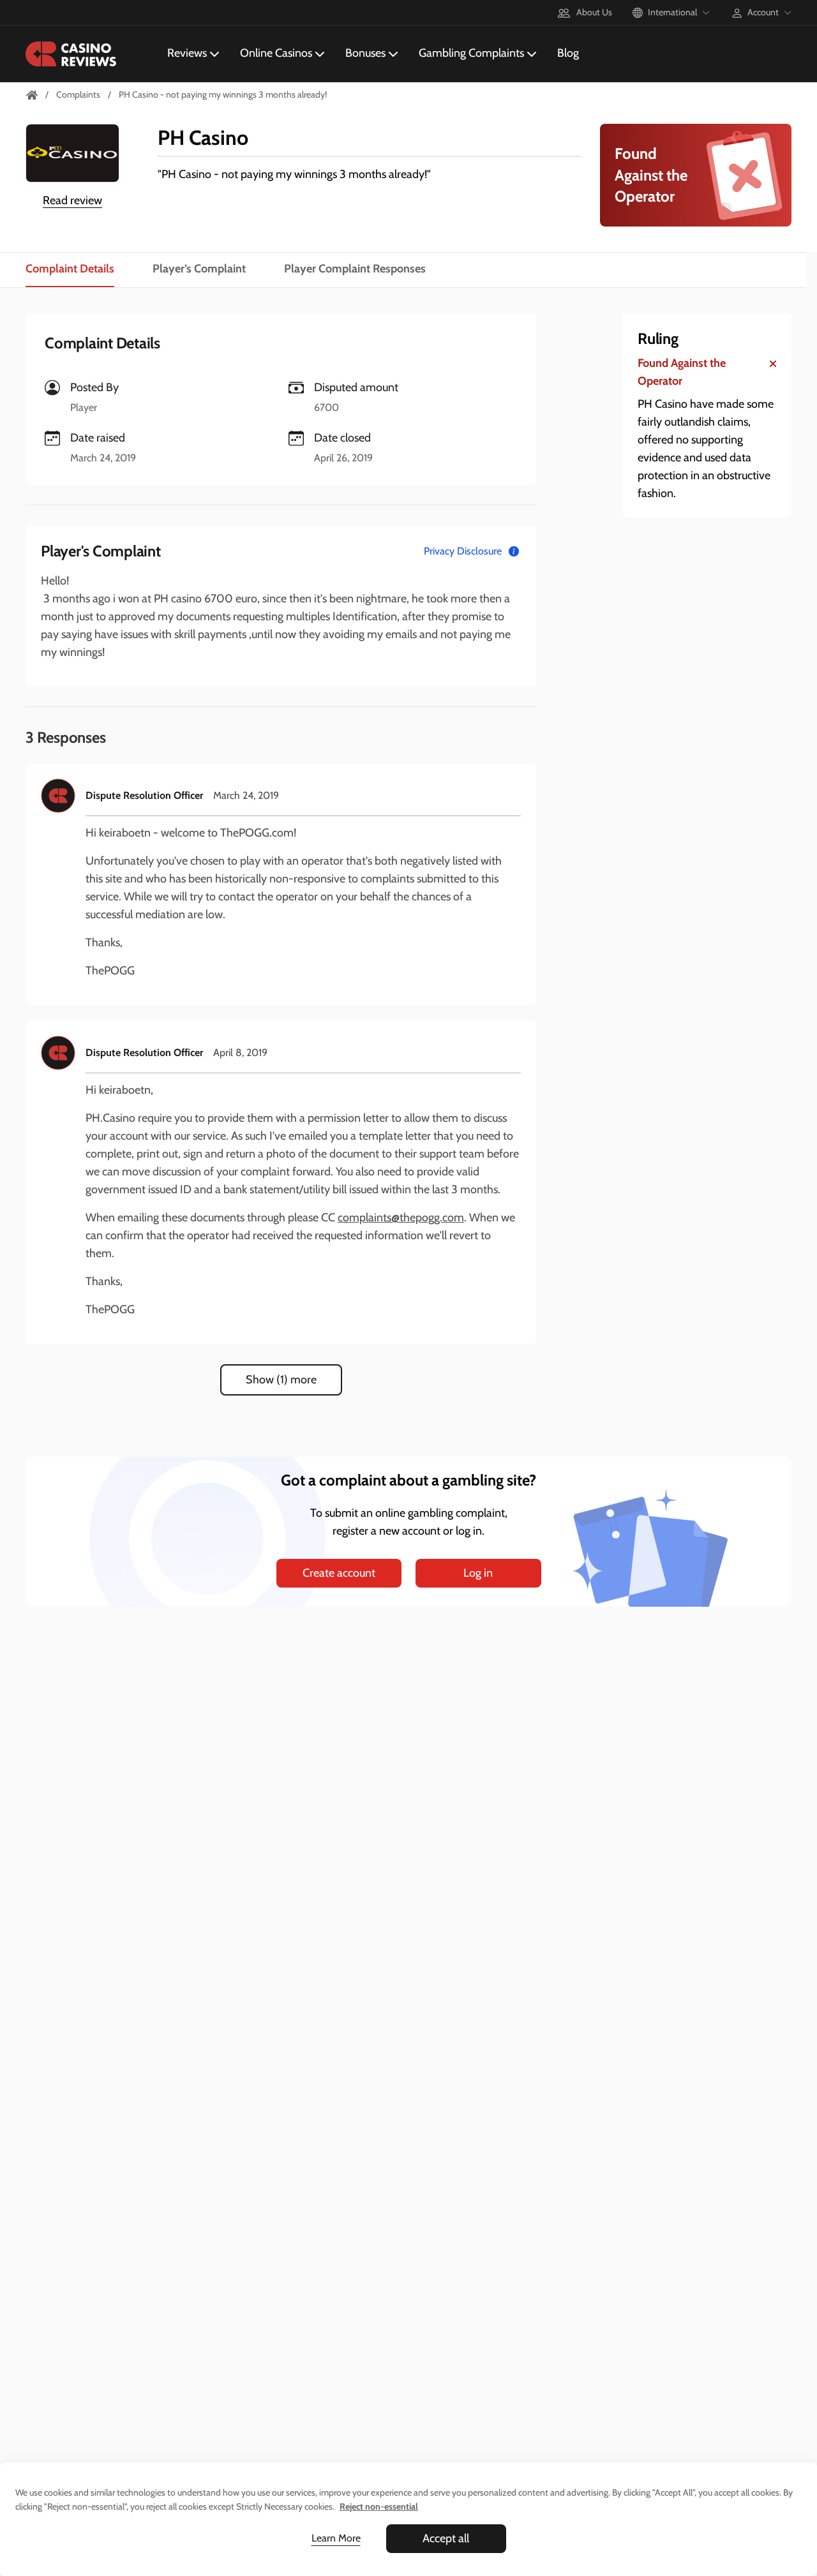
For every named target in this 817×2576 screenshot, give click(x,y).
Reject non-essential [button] (379, 2506)
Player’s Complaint (199, 269)
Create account (339, 1573)
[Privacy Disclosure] (514, 551)
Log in (478, 1573)
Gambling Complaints (471, 53)
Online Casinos (276, 53)
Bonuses (365, 53)
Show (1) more (281, 1380)
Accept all (446, 2538)
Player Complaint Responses (355, 269)
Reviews (187, 53)
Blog (568, 53)
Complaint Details (70, 269)
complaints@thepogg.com (401, 1217)
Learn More (336, 2538)
